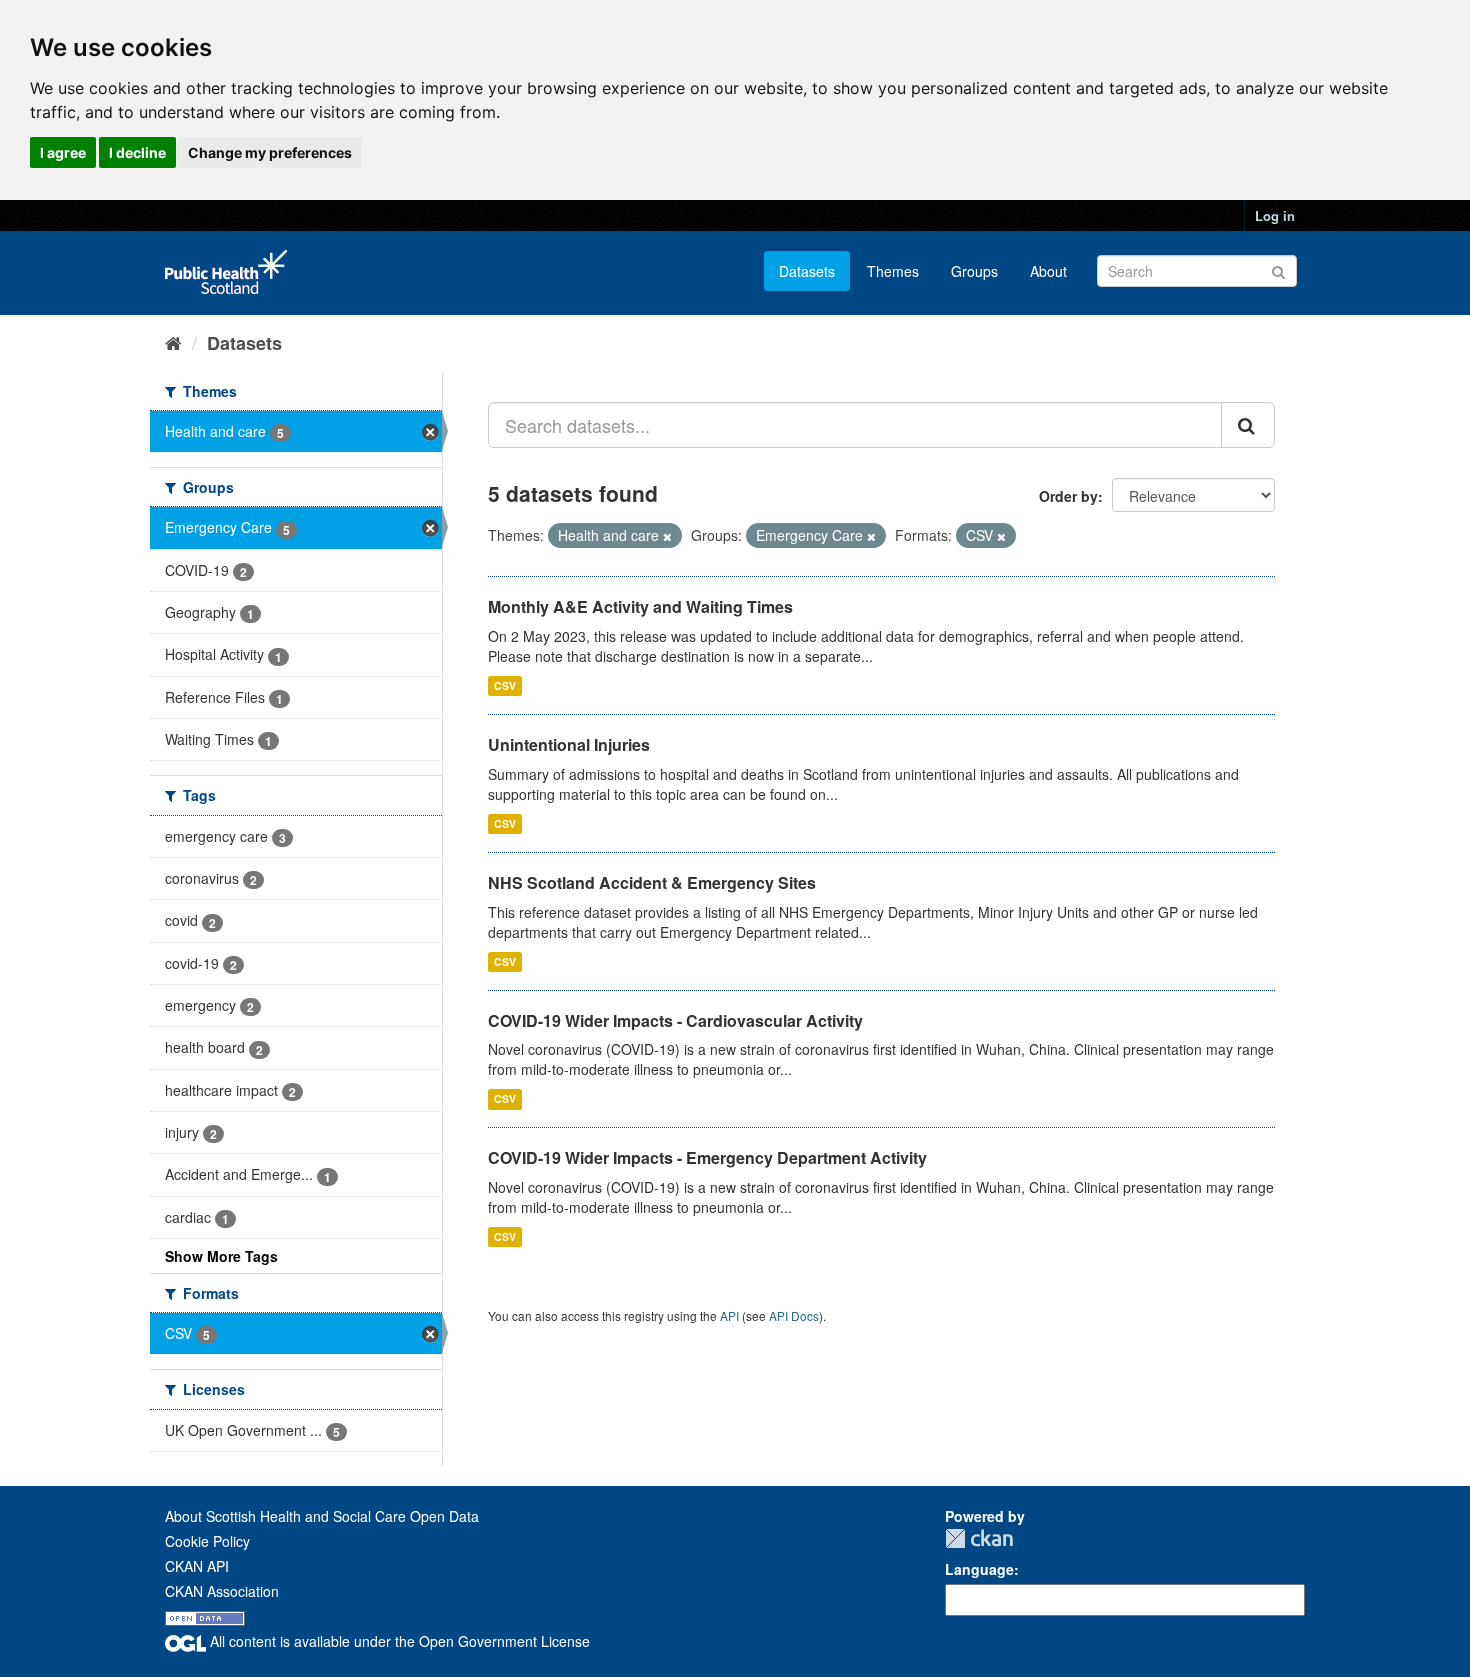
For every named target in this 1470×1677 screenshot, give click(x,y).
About (1048, 271)
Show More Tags (221, 1256)
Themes (893, 271)
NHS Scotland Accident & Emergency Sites (652, 882)
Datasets (807, 271)
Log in (1275, 215)
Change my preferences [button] (270, 152)
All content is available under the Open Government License (398, 1641)
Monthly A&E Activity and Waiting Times (640, 606)
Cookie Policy (207, 1541)
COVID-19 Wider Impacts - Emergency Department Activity (707, 1157)
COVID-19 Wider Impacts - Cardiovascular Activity (675, 1020)
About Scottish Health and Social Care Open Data (322, 1516)
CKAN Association (222, 1591)
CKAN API (197, 1566)
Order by (1068, 496)
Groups (974, 271)
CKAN (979, 1538)
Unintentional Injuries (569, 744)
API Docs (794, 1315)
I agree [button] (63, 152)
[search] (1248, 425)
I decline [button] (137, 152)
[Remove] (667, 536)
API (729, 1315)
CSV (505, 685)
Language (979, 1569)
